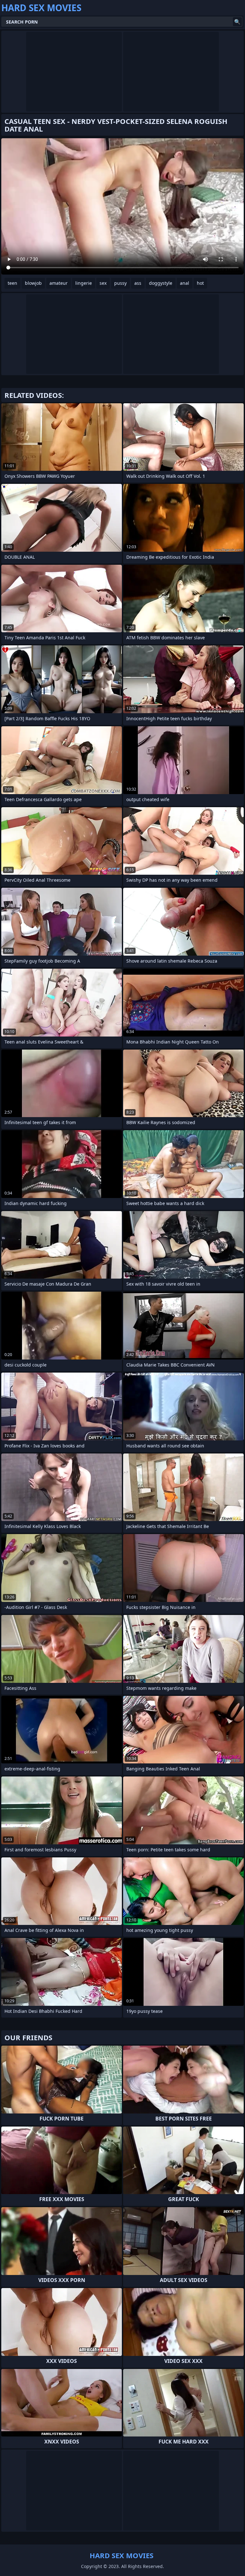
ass (138, 283)
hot (200, 283)
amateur (59, 283)
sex (103, 283)
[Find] (237, 22)
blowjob (33, 283)
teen (12, 283)
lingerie (84, 283)
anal (185, 283)
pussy (120, 283)
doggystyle (161, 283)
